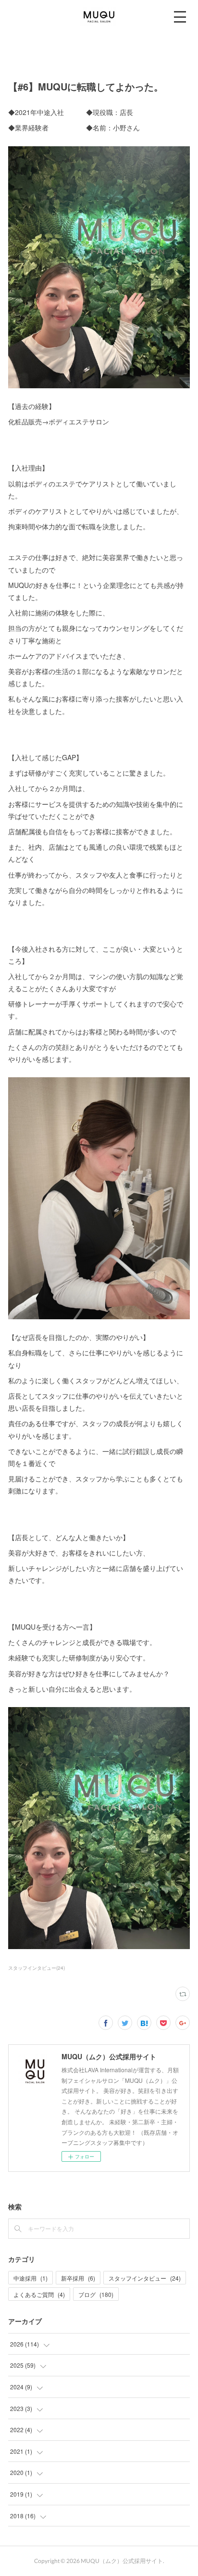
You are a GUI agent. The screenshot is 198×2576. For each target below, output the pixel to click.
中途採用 (31, 2278)
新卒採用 (78, 2278)
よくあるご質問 (39, 2294)
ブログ (96, 2294)
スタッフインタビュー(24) (37, 1968)
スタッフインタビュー (145, 2278)
